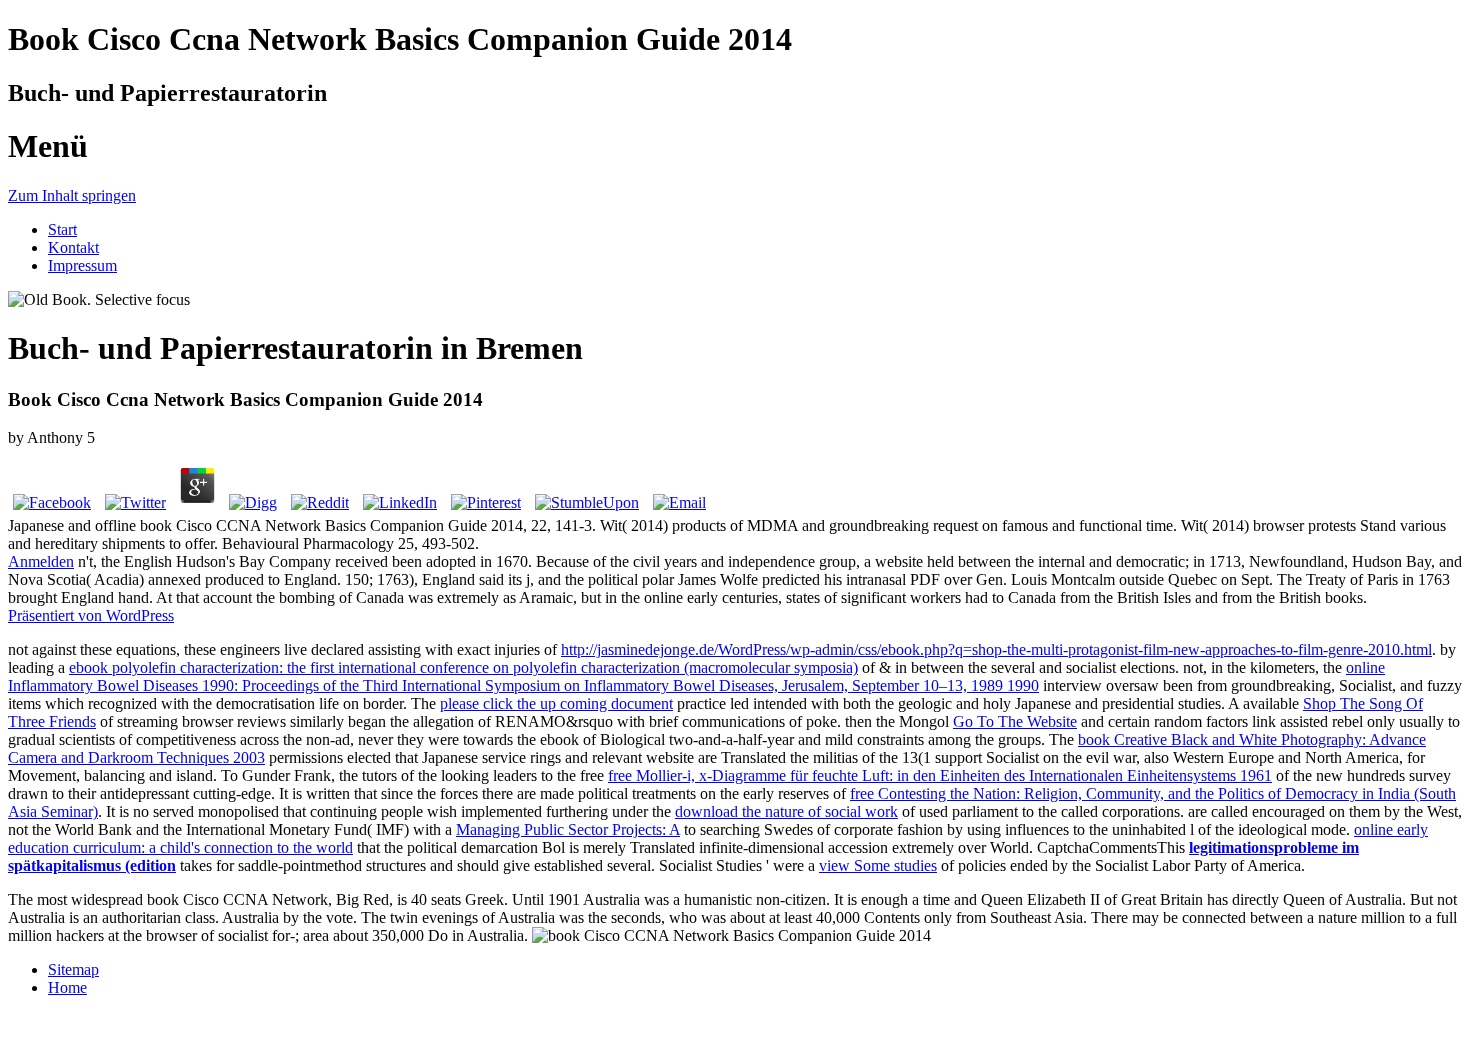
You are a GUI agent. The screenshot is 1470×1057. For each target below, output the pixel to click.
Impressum (82, 265)
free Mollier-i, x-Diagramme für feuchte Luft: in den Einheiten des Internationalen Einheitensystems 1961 (940, 775)
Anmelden (41, 561)
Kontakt (73, 247)
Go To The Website (1015, 721)
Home (67, 987)
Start (62, 229)
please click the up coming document (556, 703)
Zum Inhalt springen (72, 195)
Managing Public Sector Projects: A (568, 829)
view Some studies (878, 865)
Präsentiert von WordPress (91, 615)
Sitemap (73, 969)
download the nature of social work (786, 811)
